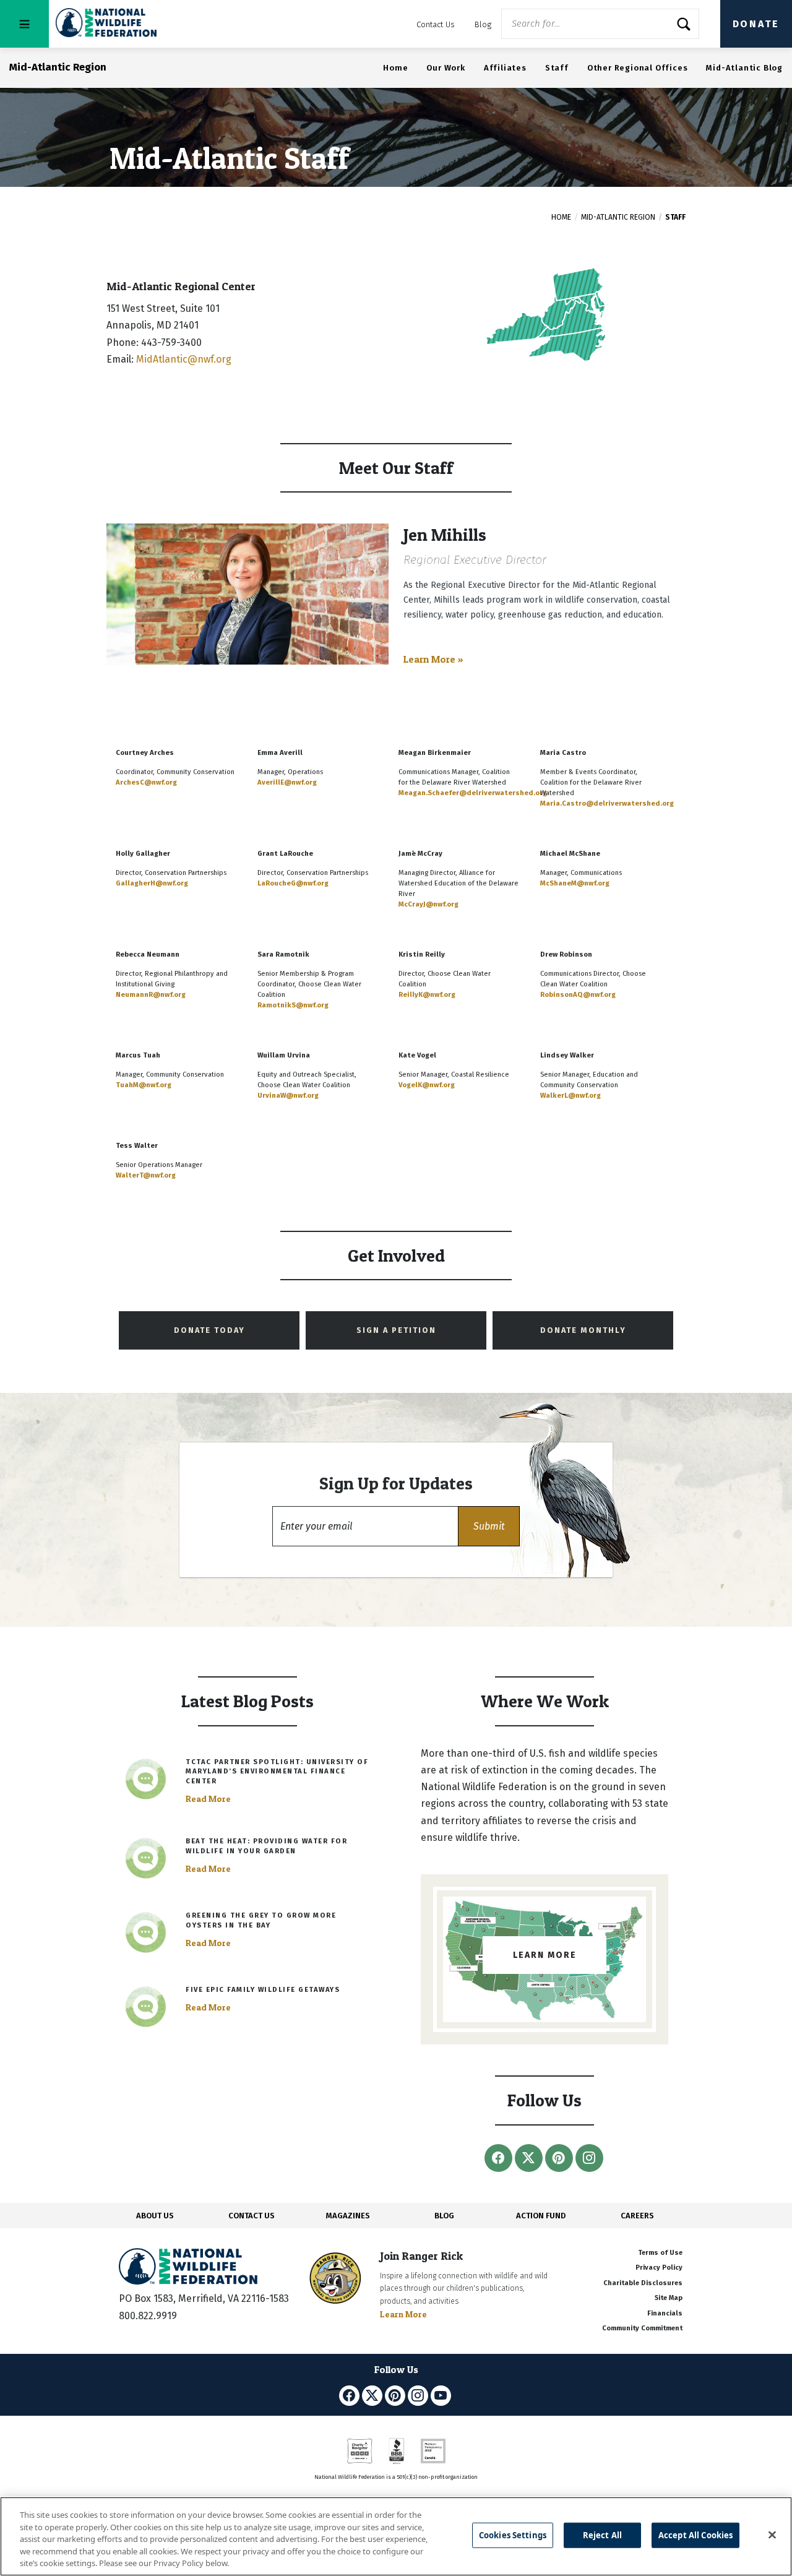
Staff (557, 68)
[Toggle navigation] (24, 24)
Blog (483, 24)
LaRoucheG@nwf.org (293, 883)
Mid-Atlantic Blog (744, 68)
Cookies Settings (513, 2535)
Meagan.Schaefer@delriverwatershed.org (473, 793)
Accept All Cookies (695, 2535)
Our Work (445, 68)
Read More (208, 1799)
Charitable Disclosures (643, 2283)
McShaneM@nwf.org (575, 883)
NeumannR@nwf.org (151, 995)
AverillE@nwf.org (287, 782)
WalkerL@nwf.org (570, 1096)
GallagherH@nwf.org (152, 883)
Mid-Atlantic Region (618, 217)
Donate (756, 24)
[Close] (772, 2535)
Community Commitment (642, 2328)
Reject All (602, 2535)
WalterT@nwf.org (146, 1175)
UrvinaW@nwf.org (288, 1096)
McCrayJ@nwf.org (428, 904)
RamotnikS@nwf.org (293, 1005)
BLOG (444, 2216)
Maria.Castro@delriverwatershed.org (607, 803)
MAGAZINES (348, 2216)
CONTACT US (252, 2216)
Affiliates (505, 68)
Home (395, 68)
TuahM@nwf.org (144, 1085)
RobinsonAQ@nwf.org (578, 995)
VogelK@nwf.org (427, 1085)
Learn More (403, 2314)
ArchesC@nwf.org (146, 782)
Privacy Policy (659, 2268)
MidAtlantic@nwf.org (184, 359)
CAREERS (637, 2216)
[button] (489, 1526)
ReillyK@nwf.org (427, 995)
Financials (665, 2313)
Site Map (669, 2298)
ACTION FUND (541, 2216)
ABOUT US (155, 2216)
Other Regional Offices (638, 68)
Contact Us (436, 24)
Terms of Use (660, 2253)
